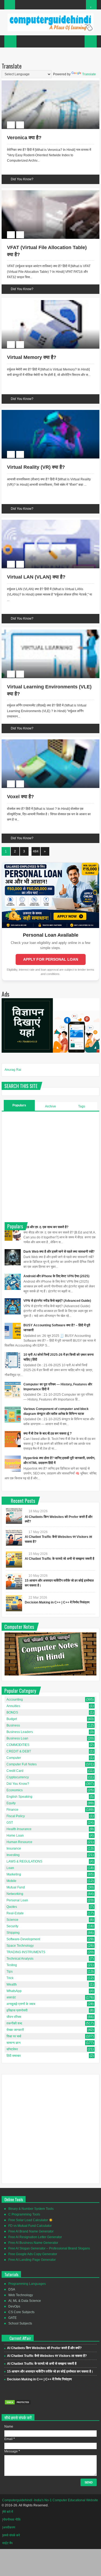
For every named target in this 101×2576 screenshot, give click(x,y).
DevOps (14, 2306)
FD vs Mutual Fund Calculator (30, 2226)
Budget (12, 1719)
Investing (13, 1855)
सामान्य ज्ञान (13, 2043)
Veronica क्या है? (24, 138)
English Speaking (19, 1797)
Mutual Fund (16, 1887)
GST (10, 1823)
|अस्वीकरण (9, 2527)
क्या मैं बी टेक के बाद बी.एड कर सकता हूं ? (48, 1433)
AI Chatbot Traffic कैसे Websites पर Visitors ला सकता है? (47, 2356)
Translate (89, 74)
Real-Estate (15, 1913)
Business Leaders (20, 1732)
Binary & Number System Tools (31, 2209)
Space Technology (20, 1946)
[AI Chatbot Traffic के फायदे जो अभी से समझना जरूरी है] (14, 1559)
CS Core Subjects (21, 2312)
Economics (15, 1790)
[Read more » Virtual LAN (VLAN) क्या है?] (46, 521)
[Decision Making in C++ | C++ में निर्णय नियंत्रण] (14, 1603)
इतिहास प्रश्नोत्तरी (17, 2010)
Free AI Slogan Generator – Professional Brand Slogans (49, 2248)
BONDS (12, 1712)
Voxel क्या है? (20, 797)
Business (13, 1725)
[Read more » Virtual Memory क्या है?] (46, 301)
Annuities (13, 1706)
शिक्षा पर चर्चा (14, 2036)
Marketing (14, 1874)
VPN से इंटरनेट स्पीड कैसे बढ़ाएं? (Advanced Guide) (57, 1301)
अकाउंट (11, 1997)
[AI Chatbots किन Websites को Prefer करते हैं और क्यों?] (14, 1516)
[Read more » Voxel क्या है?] (46, 740)
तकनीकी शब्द (14, 2023)
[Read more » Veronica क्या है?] (46, 81)
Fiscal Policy (16, 1816)
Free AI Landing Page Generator (32, 2260)
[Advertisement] (50, 1166)
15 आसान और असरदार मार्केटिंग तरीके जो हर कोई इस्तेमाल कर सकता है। (50, 2371)
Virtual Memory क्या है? (32, 357)
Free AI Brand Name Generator (31, 2231)
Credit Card (15, 1771)
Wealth (12, 1984)
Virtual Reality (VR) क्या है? (36, 467)
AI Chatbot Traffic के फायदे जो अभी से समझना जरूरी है (60, 1559)
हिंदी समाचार (14, 2056)
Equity (11, 1803)
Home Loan (15, 1836)
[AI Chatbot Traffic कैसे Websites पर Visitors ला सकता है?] (14, 1538)
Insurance (14, 1848)
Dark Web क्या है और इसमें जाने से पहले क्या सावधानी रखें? (59, 1252)
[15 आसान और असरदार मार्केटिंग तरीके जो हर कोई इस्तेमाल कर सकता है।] (14, 1581)
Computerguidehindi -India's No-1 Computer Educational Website (50, 2500)
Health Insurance (19, 1829)
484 (36, 851)
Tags (82, 1106)
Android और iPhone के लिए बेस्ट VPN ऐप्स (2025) (56, 1276)
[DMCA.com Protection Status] (18, 2404)
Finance (12, 1810)
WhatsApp (14, 1991)
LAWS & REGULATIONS (24, 1861)
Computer (14, 1758)
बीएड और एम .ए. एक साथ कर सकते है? (46, 1227)
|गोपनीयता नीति (11, 2520)
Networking (15, 1894)
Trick (10, 1978)
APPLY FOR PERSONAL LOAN (51, 959)
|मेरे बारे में (8, 2512)
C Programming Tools (24, 2214)
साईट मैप (7, 2543)
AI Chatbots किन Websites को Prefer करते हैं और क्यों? (44, 2348)
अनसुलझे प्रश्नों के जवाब (21, 2004)
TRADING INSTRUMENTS (26, 1952)
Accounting (15, 1700)
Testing (12, 1965)
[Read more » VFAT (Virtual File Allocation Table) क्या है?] (46, 191)
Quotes (12, 1907)
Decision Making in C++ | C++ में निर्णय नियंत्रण (57, 1602)
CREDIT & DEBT (19, 1751)
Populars (19, 1105)
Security (12, 1926)
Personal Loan (17, 1900)
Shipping (13, 1933)
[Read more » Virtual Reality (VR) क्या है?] (46, 411)
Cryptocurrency (18, 1777)
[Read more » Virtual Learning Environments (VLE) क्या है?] (46, 630)
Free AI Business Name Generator (33, 2243)
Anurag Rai (13, 1070)
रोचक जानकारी (15, 2030)
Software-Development (23, 1939)
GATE (13, 2318)
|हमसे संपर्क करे (11, 2535)
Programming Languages (27, 2284)
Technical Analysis (20, 1959)
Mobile (11, 1881)
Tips (10, 1972)
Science (12, 1920)
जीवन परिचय (14, 2017)
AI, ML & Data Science (25, 2301)
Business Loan (17, 1738)
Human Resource (19, 1842)
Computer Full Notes (22, 1764)
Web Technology (21, 2295)
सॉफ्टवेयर (12, 2049)
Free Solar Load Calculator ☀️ (31, 2220)
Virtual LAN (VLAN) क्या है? (36, 577)
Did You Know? (22, 179)
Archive (50, 1106)
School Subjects (20, 2323)
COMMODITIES (18, 1745)
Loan (10, 1868)
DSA (12, 2289)
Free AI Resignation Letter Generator (35, 2237)
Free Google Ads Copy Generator (33, 2254)
